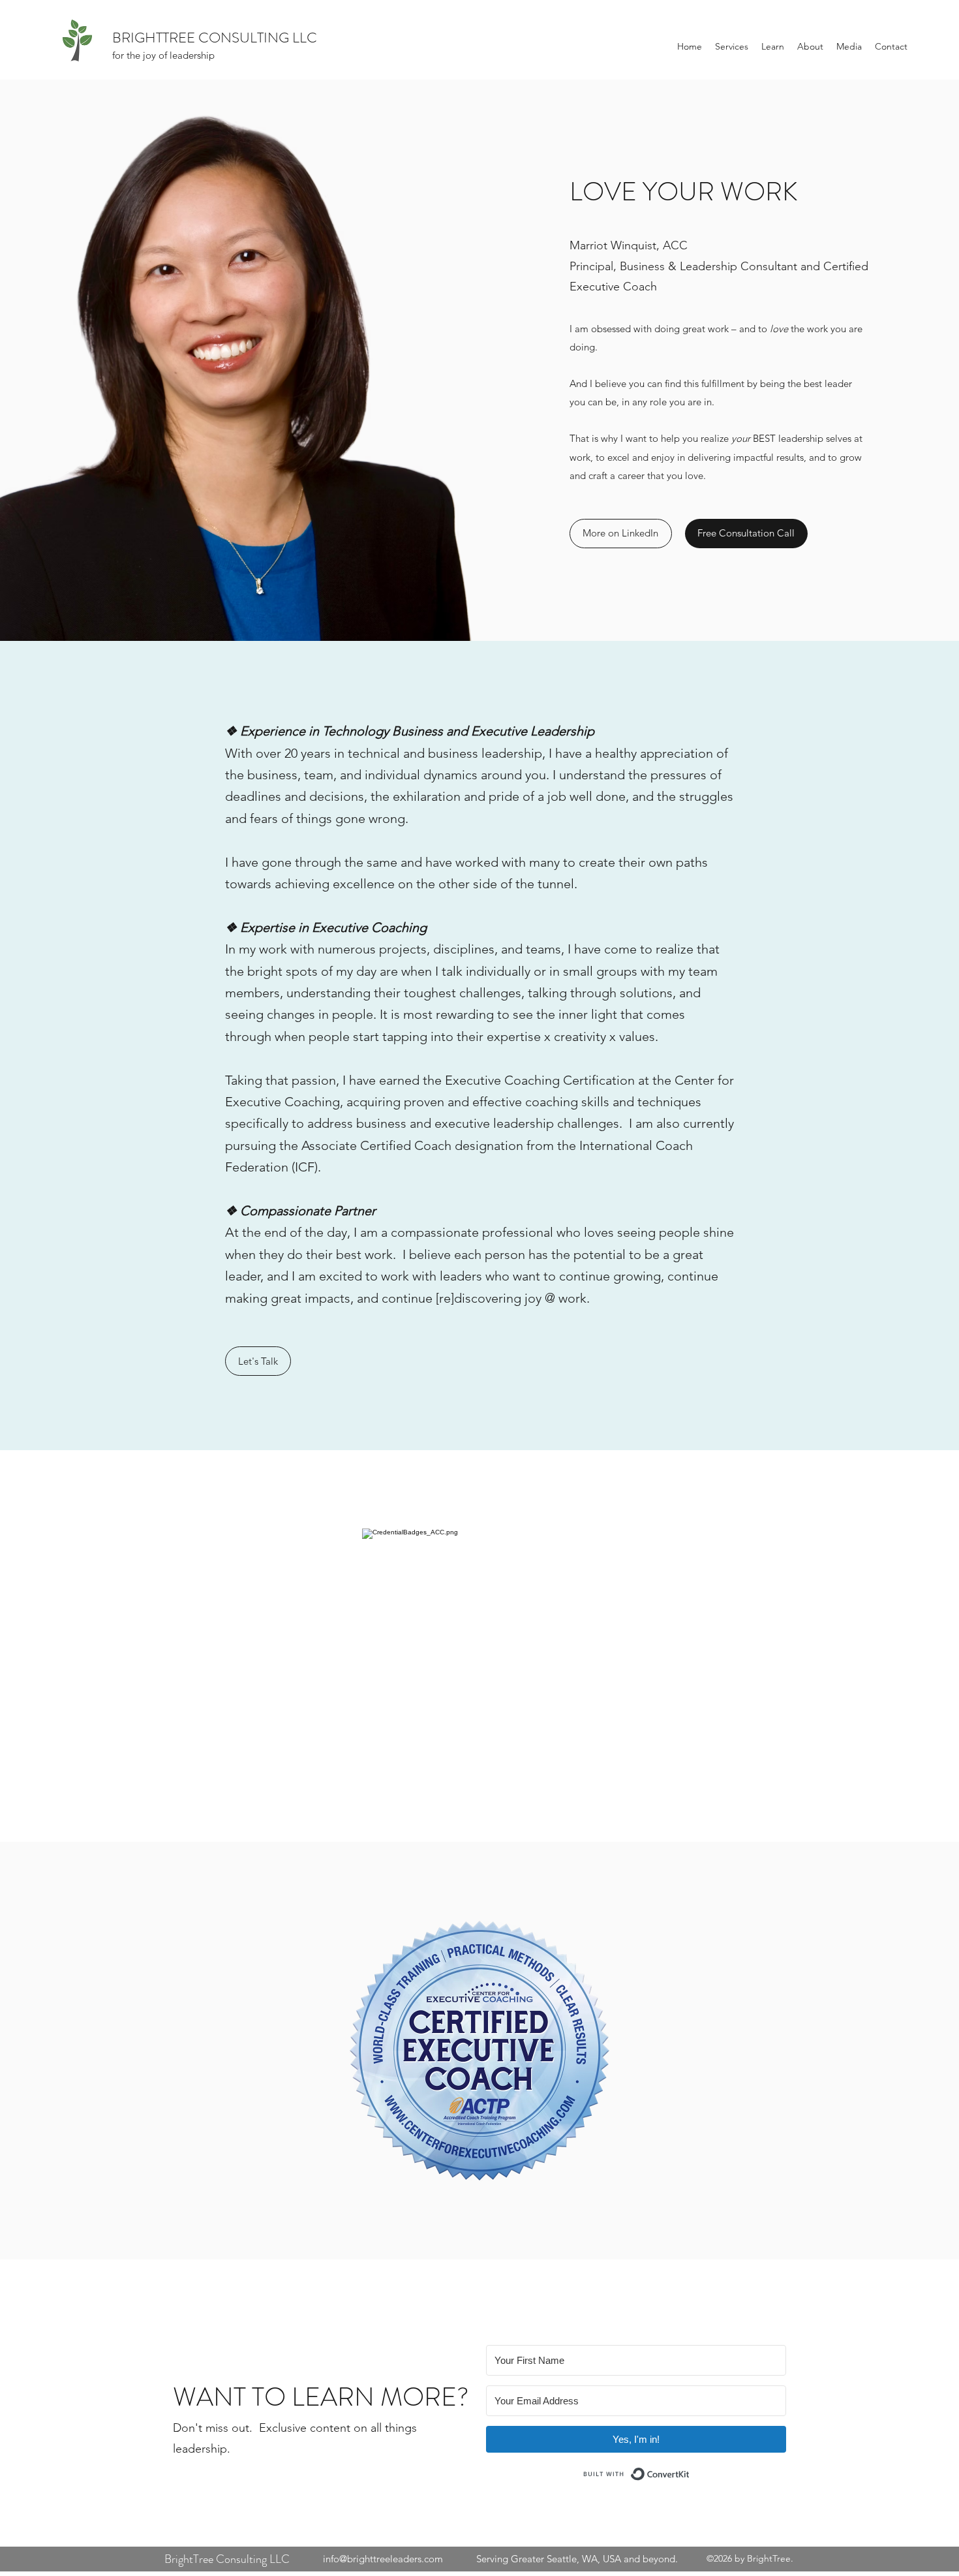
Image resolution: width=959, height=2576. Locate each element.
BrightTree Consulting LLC (227, 2559)
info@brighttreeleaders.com (383, 2559)
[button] (732, 46)
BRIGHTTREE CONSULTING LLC (215, 38)
